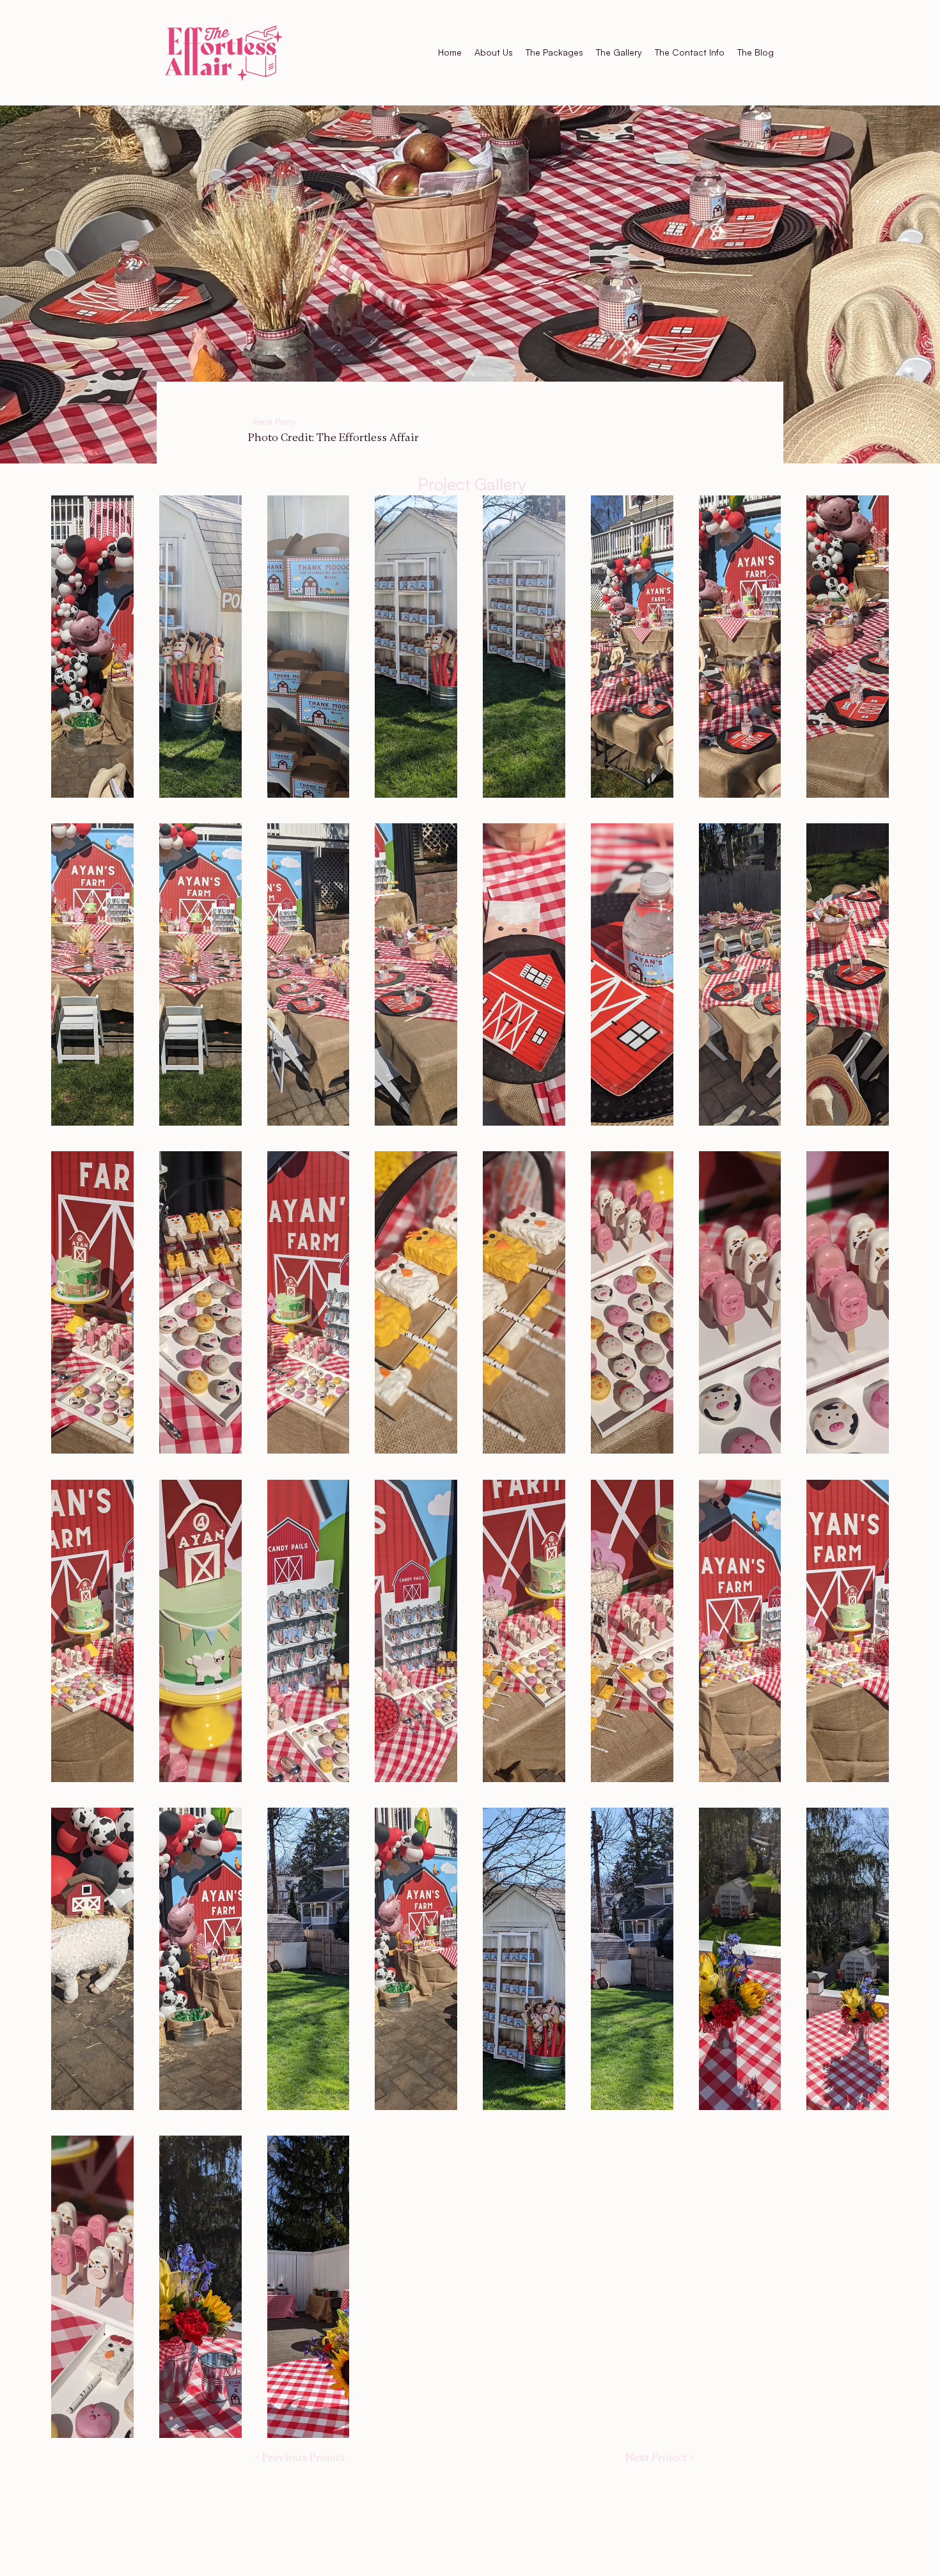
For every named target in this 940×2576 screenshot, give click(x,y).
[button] (92, 647)
